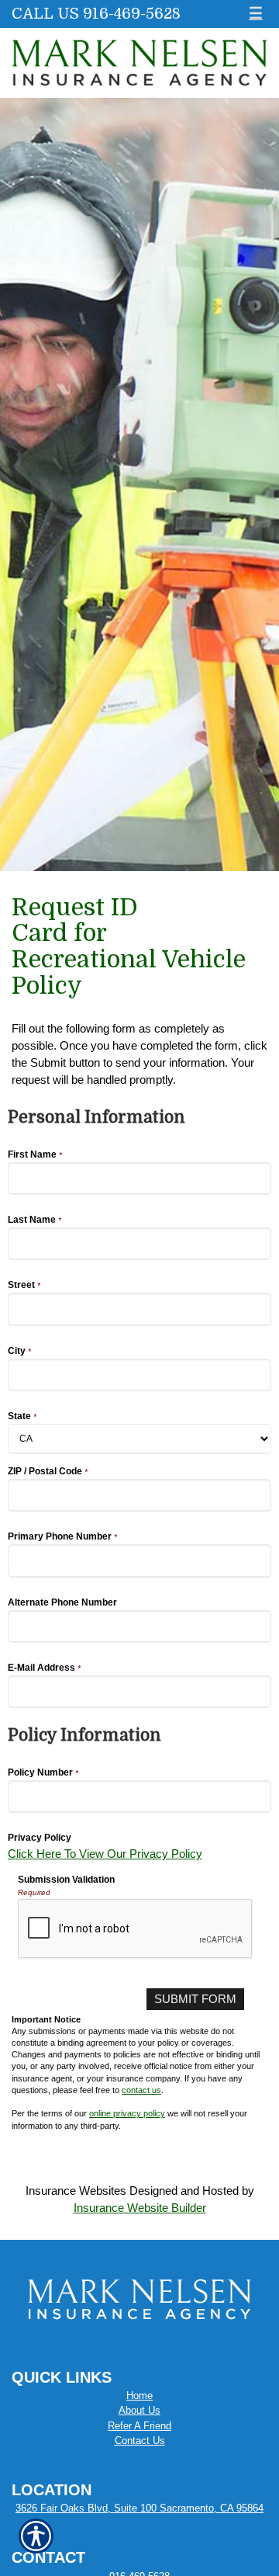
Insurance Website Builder (140, 2208)
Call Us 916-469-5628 (96, 14)
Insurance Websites (76, 2191)
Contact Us (140, 2441)
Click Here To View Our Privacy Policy (105, 1854)
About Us (139, 2410)
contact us (141, 2090)
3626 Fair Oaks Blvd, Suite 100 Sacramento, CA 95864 (139, 2508)
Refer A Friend (139, 2426)
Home (139, 2395)
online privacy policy (127, 2113)
